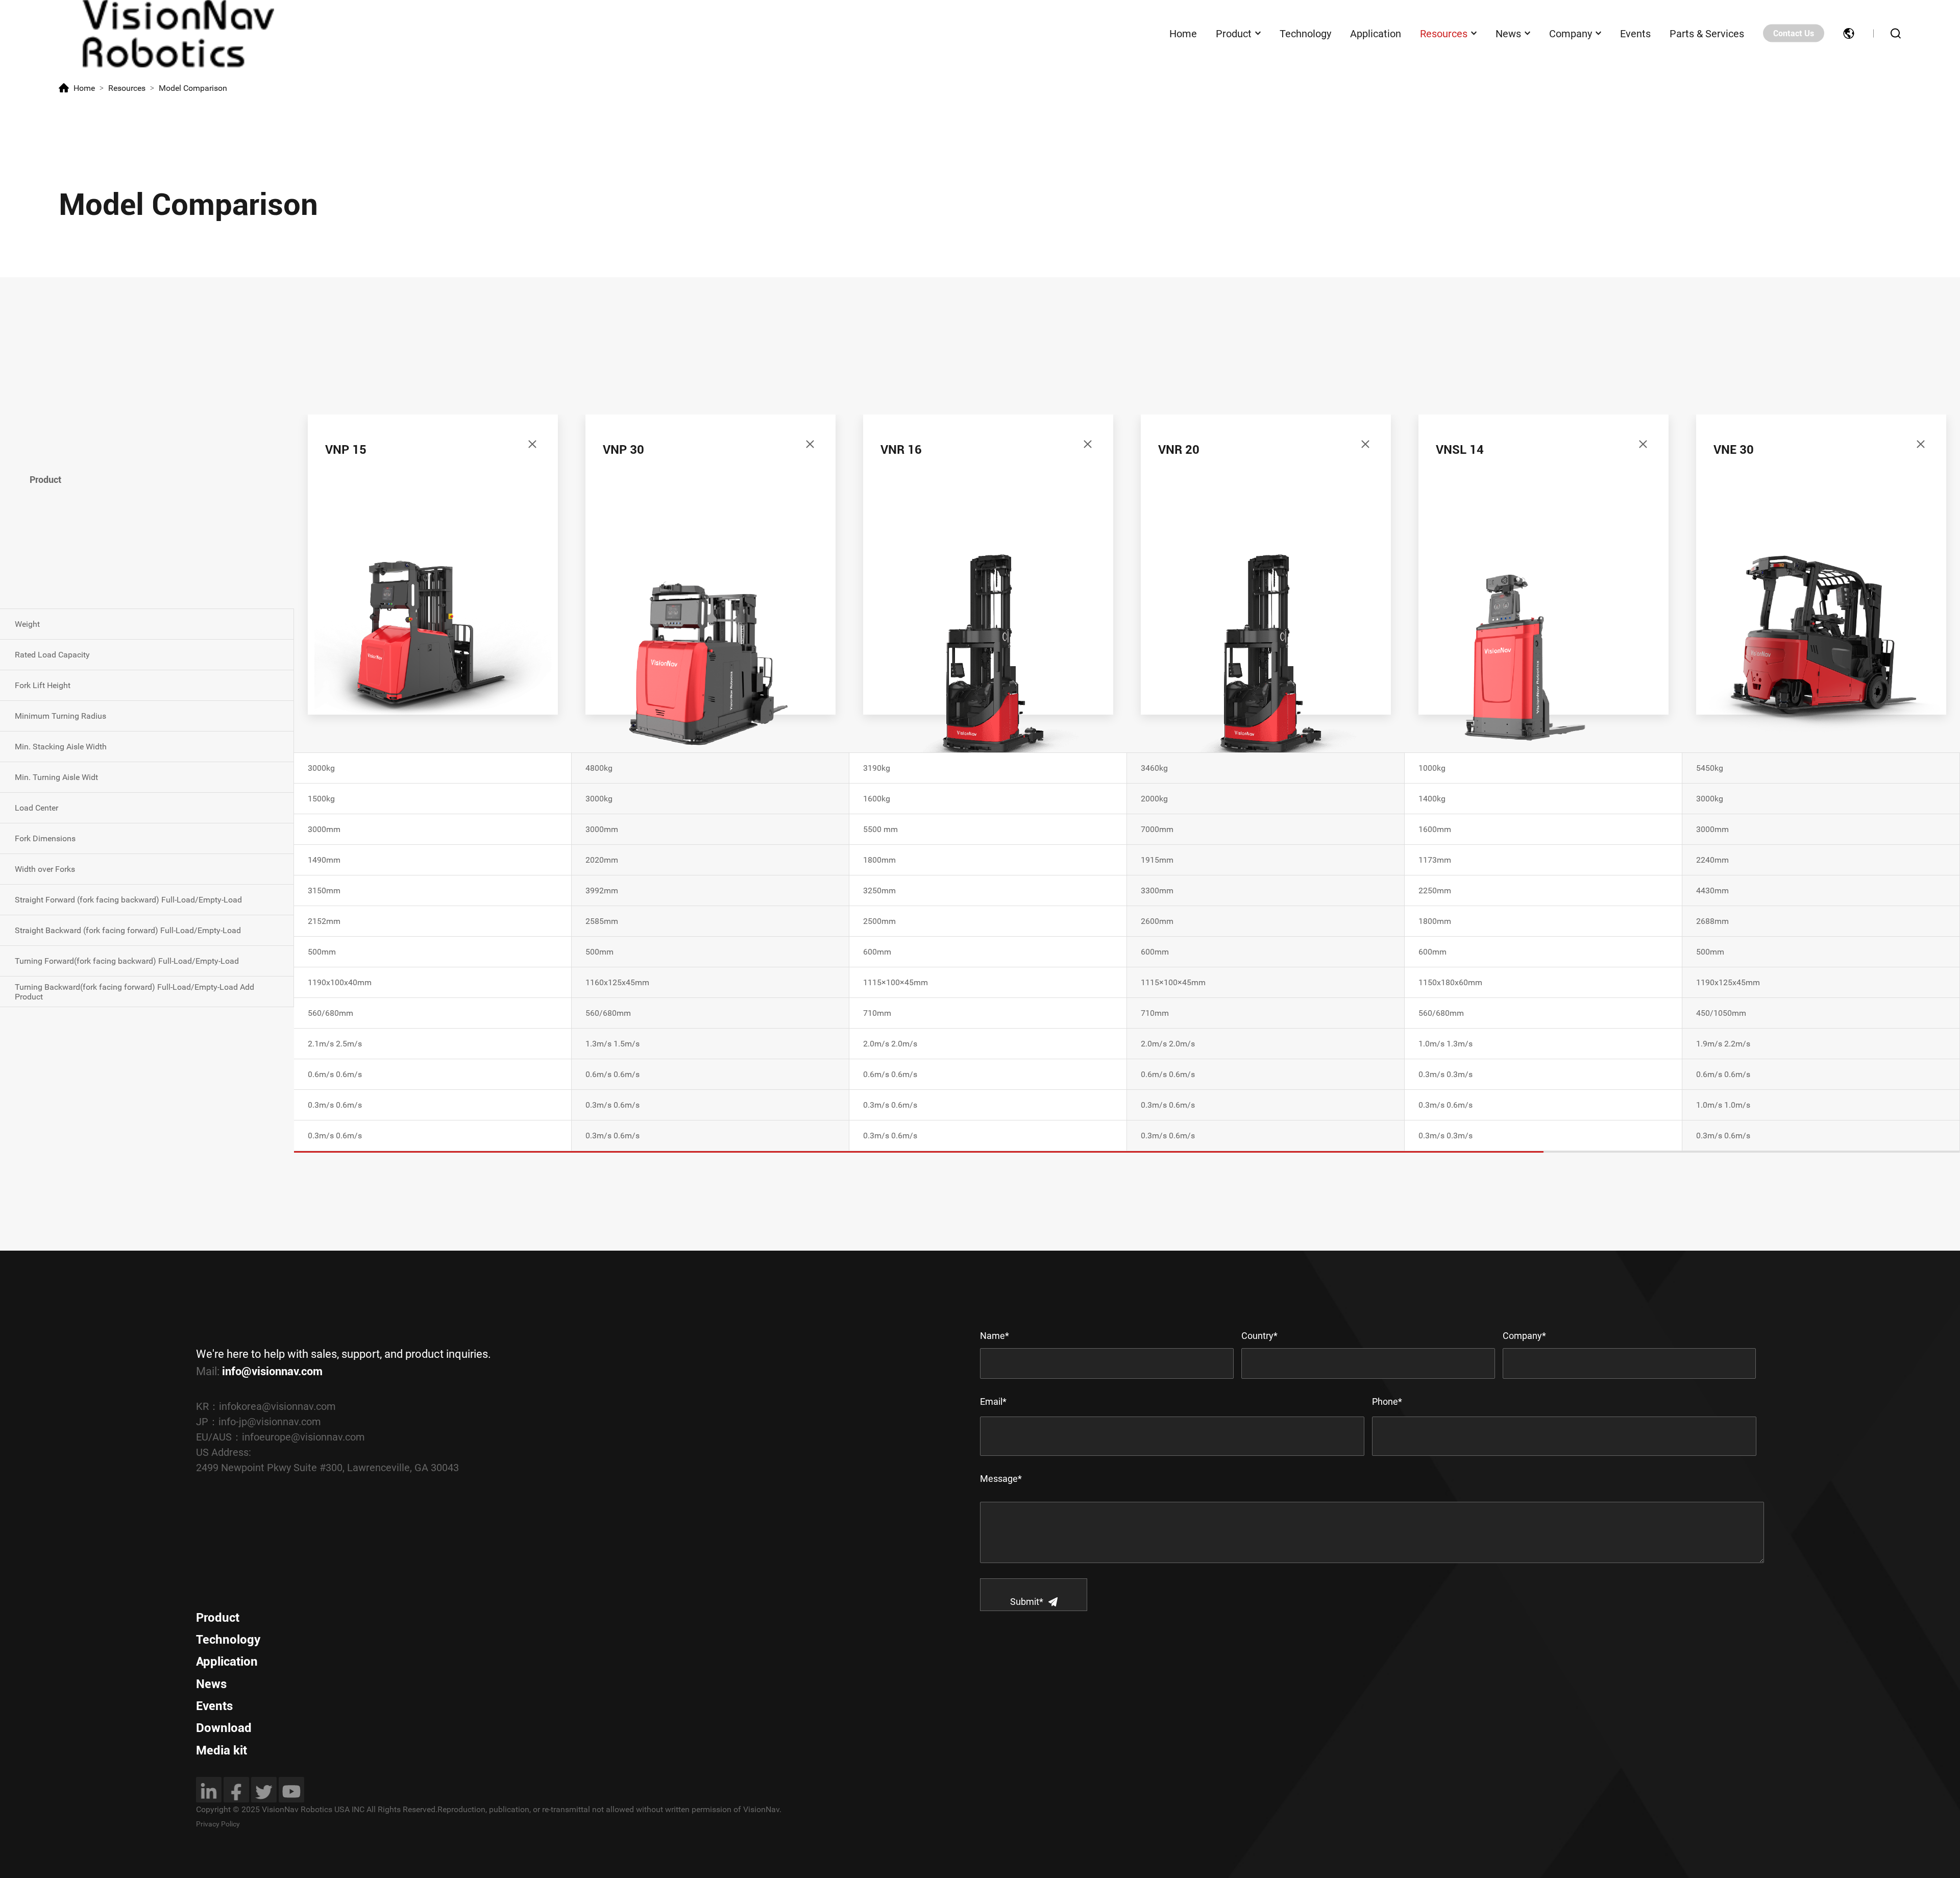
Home (1183, 33)
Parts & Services (1707, 33)
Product (1234, 33)
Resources (1444, 33)
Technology (1305, 33)
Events (1635, 33)
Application (1376, 33)
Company (1571, 33)
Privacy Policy (218, 1824)
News (1508, 33)
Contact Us (1794, 33)
